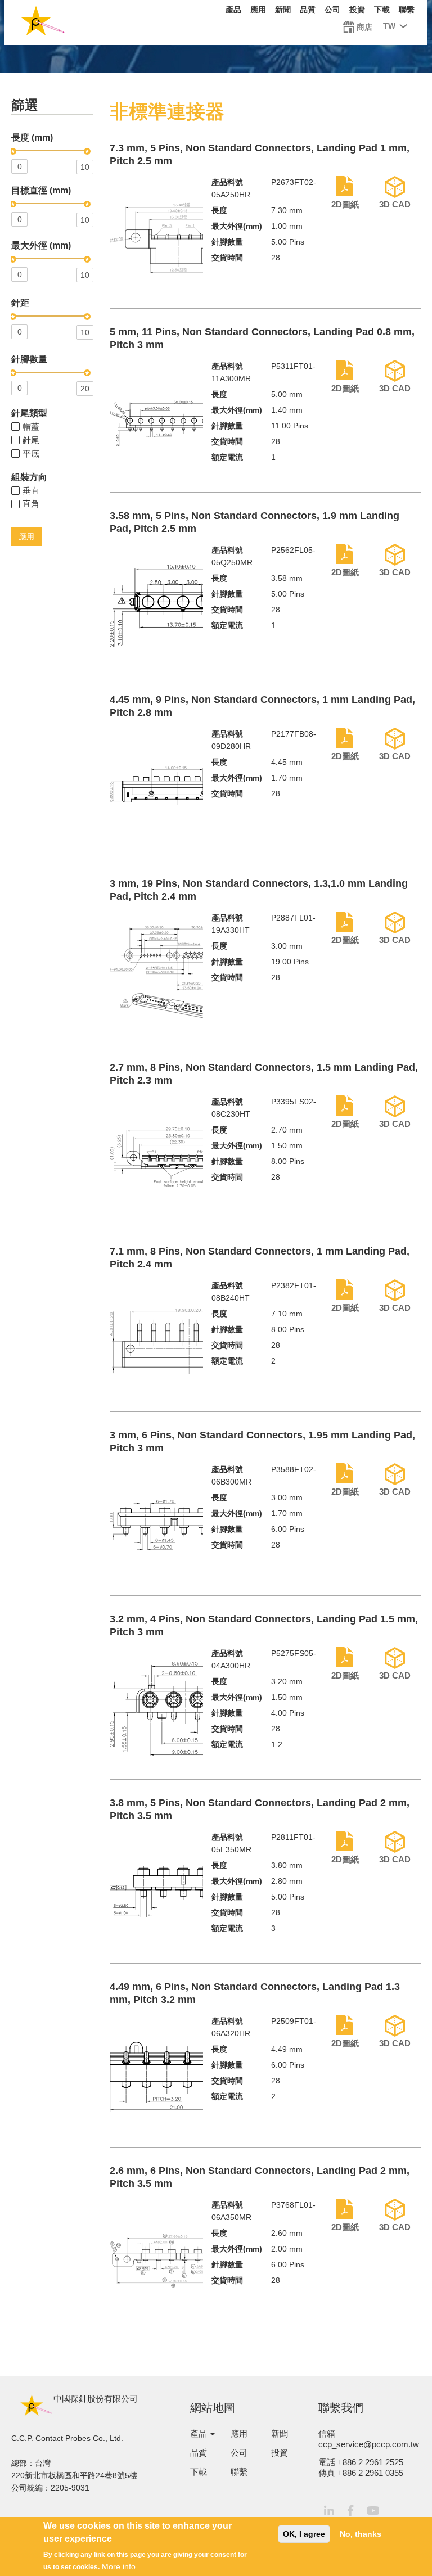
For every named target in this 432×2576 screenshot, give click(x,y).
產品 (233, 10)
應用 (258, 10)
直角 (31, 504)
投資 (357, 10)
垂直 (31, 491)
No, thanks (361, 2534)
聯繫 (407, 10)
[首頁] (42, 23)
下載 (382, 10)
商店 (364, 27)
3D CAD (395, 204)
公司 (332, 10)
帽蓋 (31, 427)
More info (119, 2566)
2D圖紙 (345, 204)
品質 (308, 10)
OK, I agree (304, 2534)
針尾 (31, 440)
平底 (31, 454)
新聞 (283, 10)
